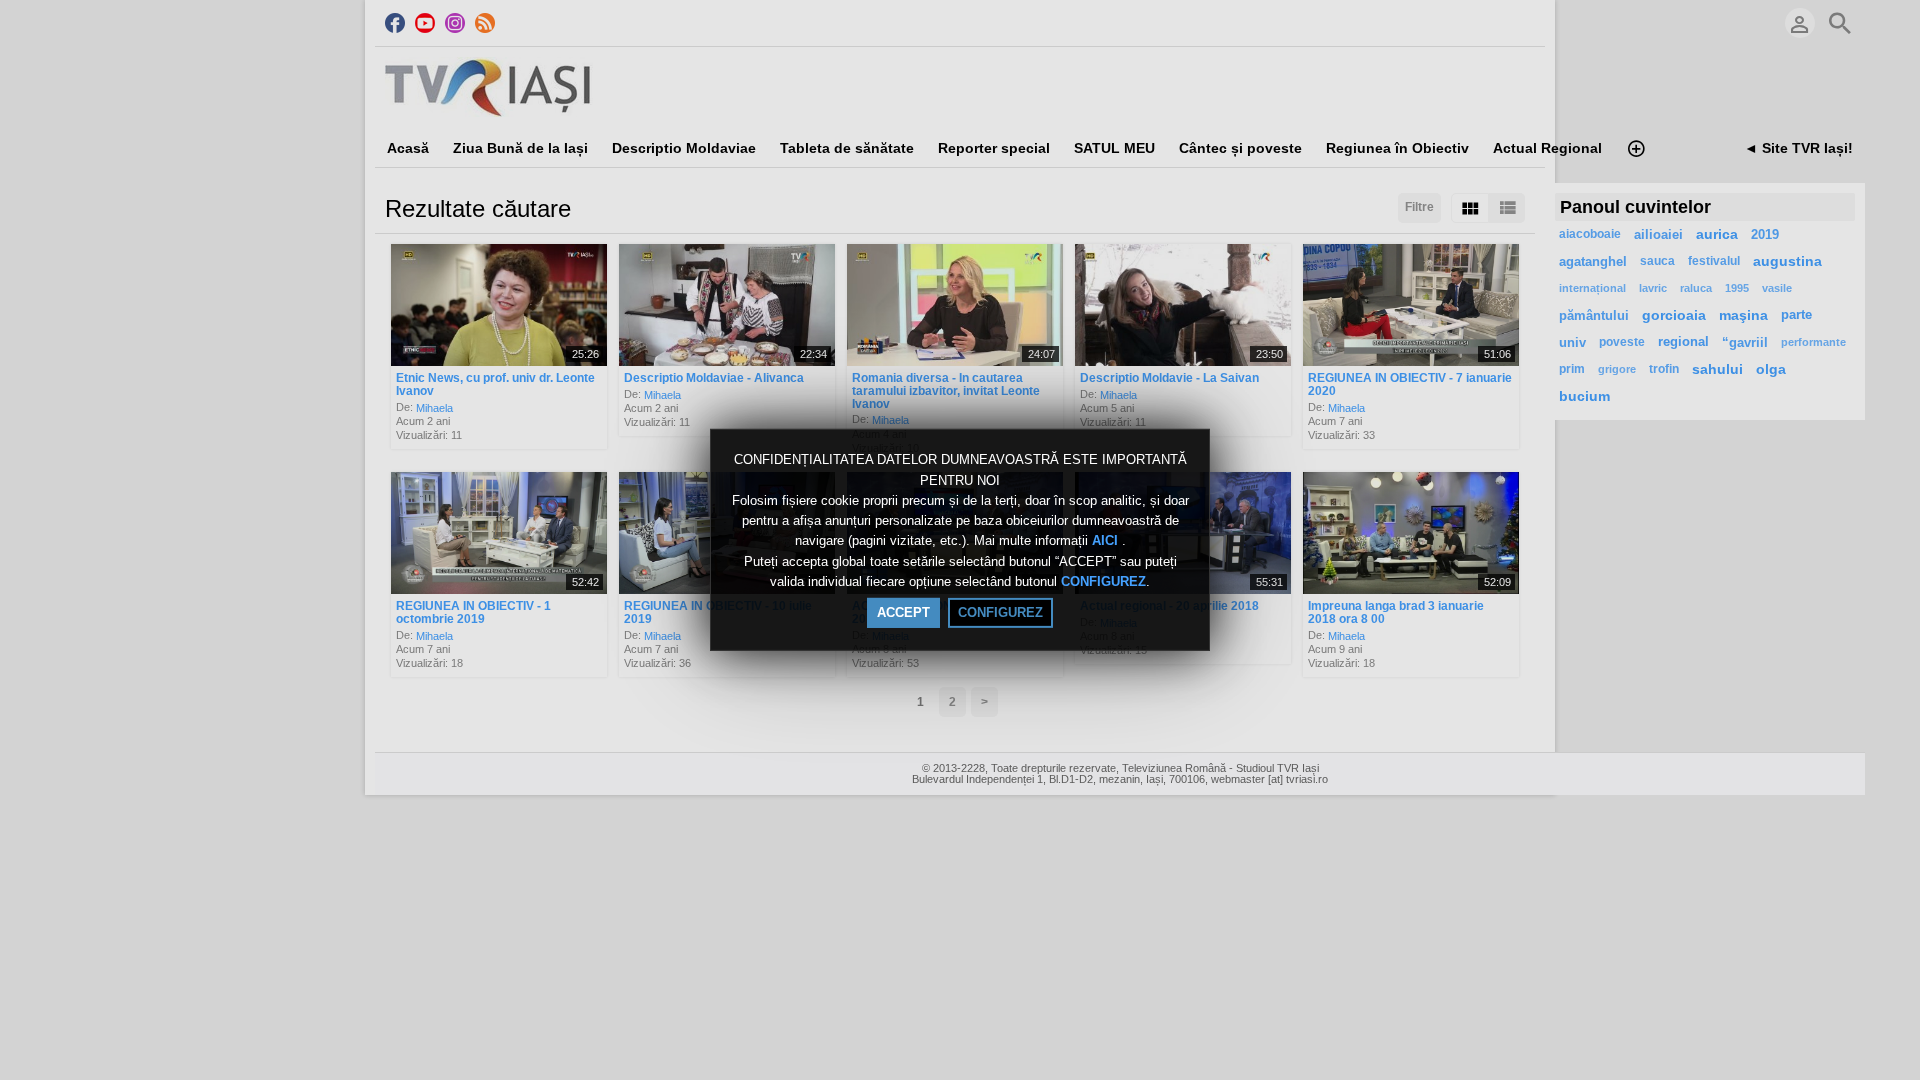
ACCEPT (903, 612)
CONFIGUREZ (1103, 581)
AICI (1107, 541)
